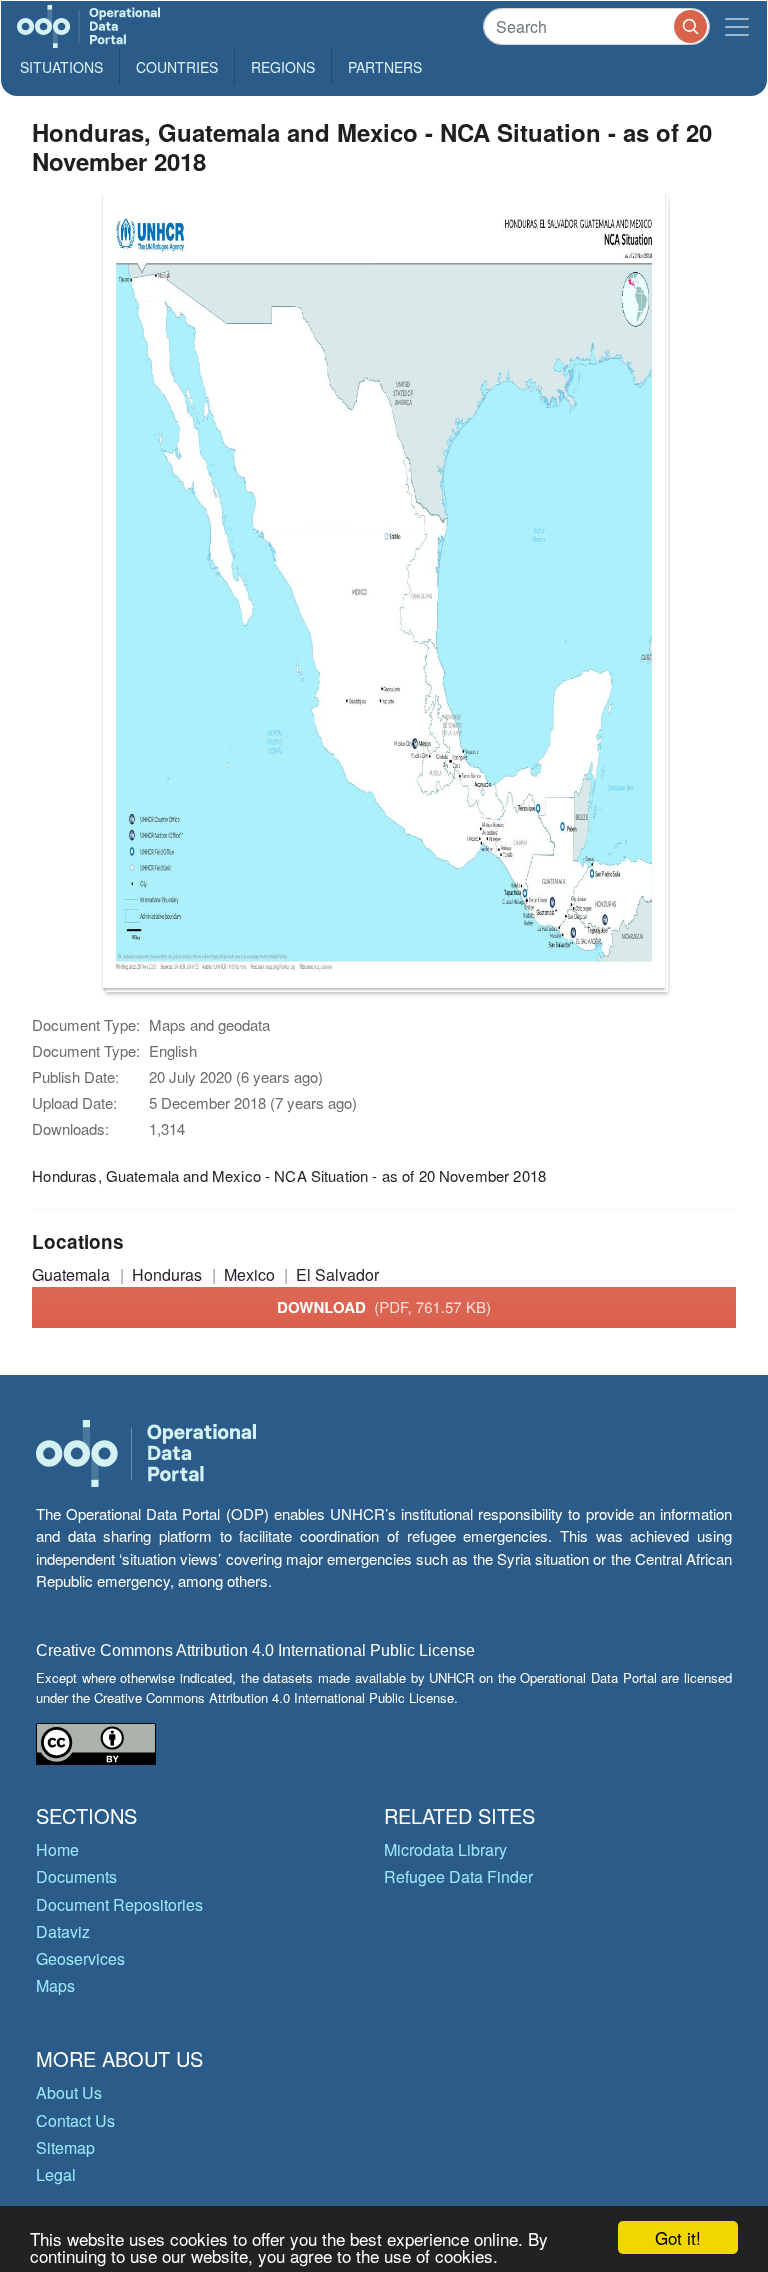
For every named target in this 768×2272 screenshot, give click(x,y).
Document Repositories (119, 1904)
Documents (76, 1876)
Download (384, 1307)
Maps (55, 1985)
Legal (56, 2174)
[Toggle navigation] (737, 26)
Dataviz (63, 1931)
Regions (283, 67)
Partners (385, 67)
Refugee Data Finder (458, 1876)
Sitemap (65, 2147)
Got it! (678, 2237)
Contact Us (75, 2120)
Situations (61, 67)
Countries (177, 67)
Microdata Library (445, 1849)
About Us (69, 2092)
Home (57, 1849)
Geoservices (80, 1958)
